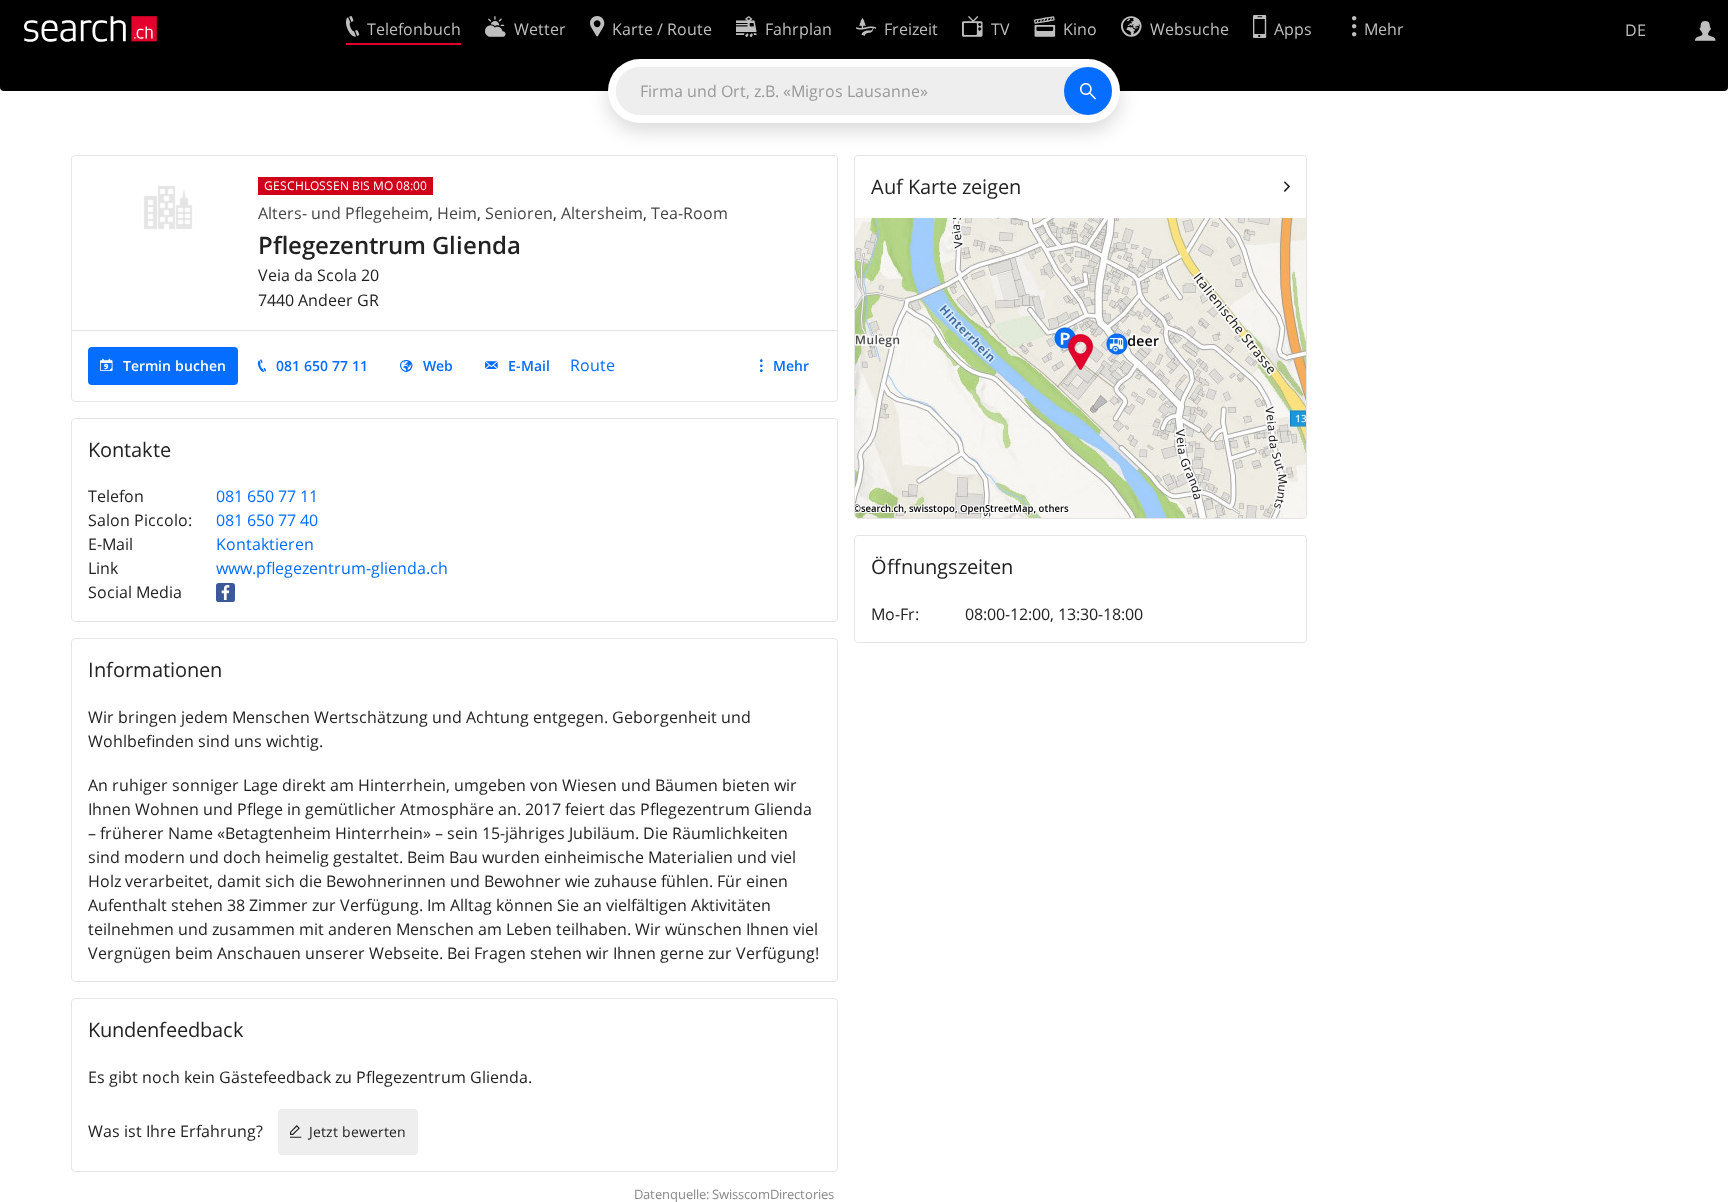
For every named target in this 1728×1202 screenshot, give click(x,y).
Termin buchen (174, 365)
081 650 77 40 (267, 520)
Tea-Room (689, 213)
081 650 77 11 (322, 365)
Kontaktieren (265, 544)
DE (1635, 30)
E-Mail (529, 365)
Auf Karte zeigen (946, 186)
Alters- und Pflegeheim (343, 213)
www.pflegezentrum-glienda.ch (332, 568)
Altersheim (602, 213)
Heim (457, 213)
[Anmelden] (1705, 29)
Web (438, 365)
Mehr (791, 365)
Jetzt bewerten (357, 1131)
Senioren (519, 213)
